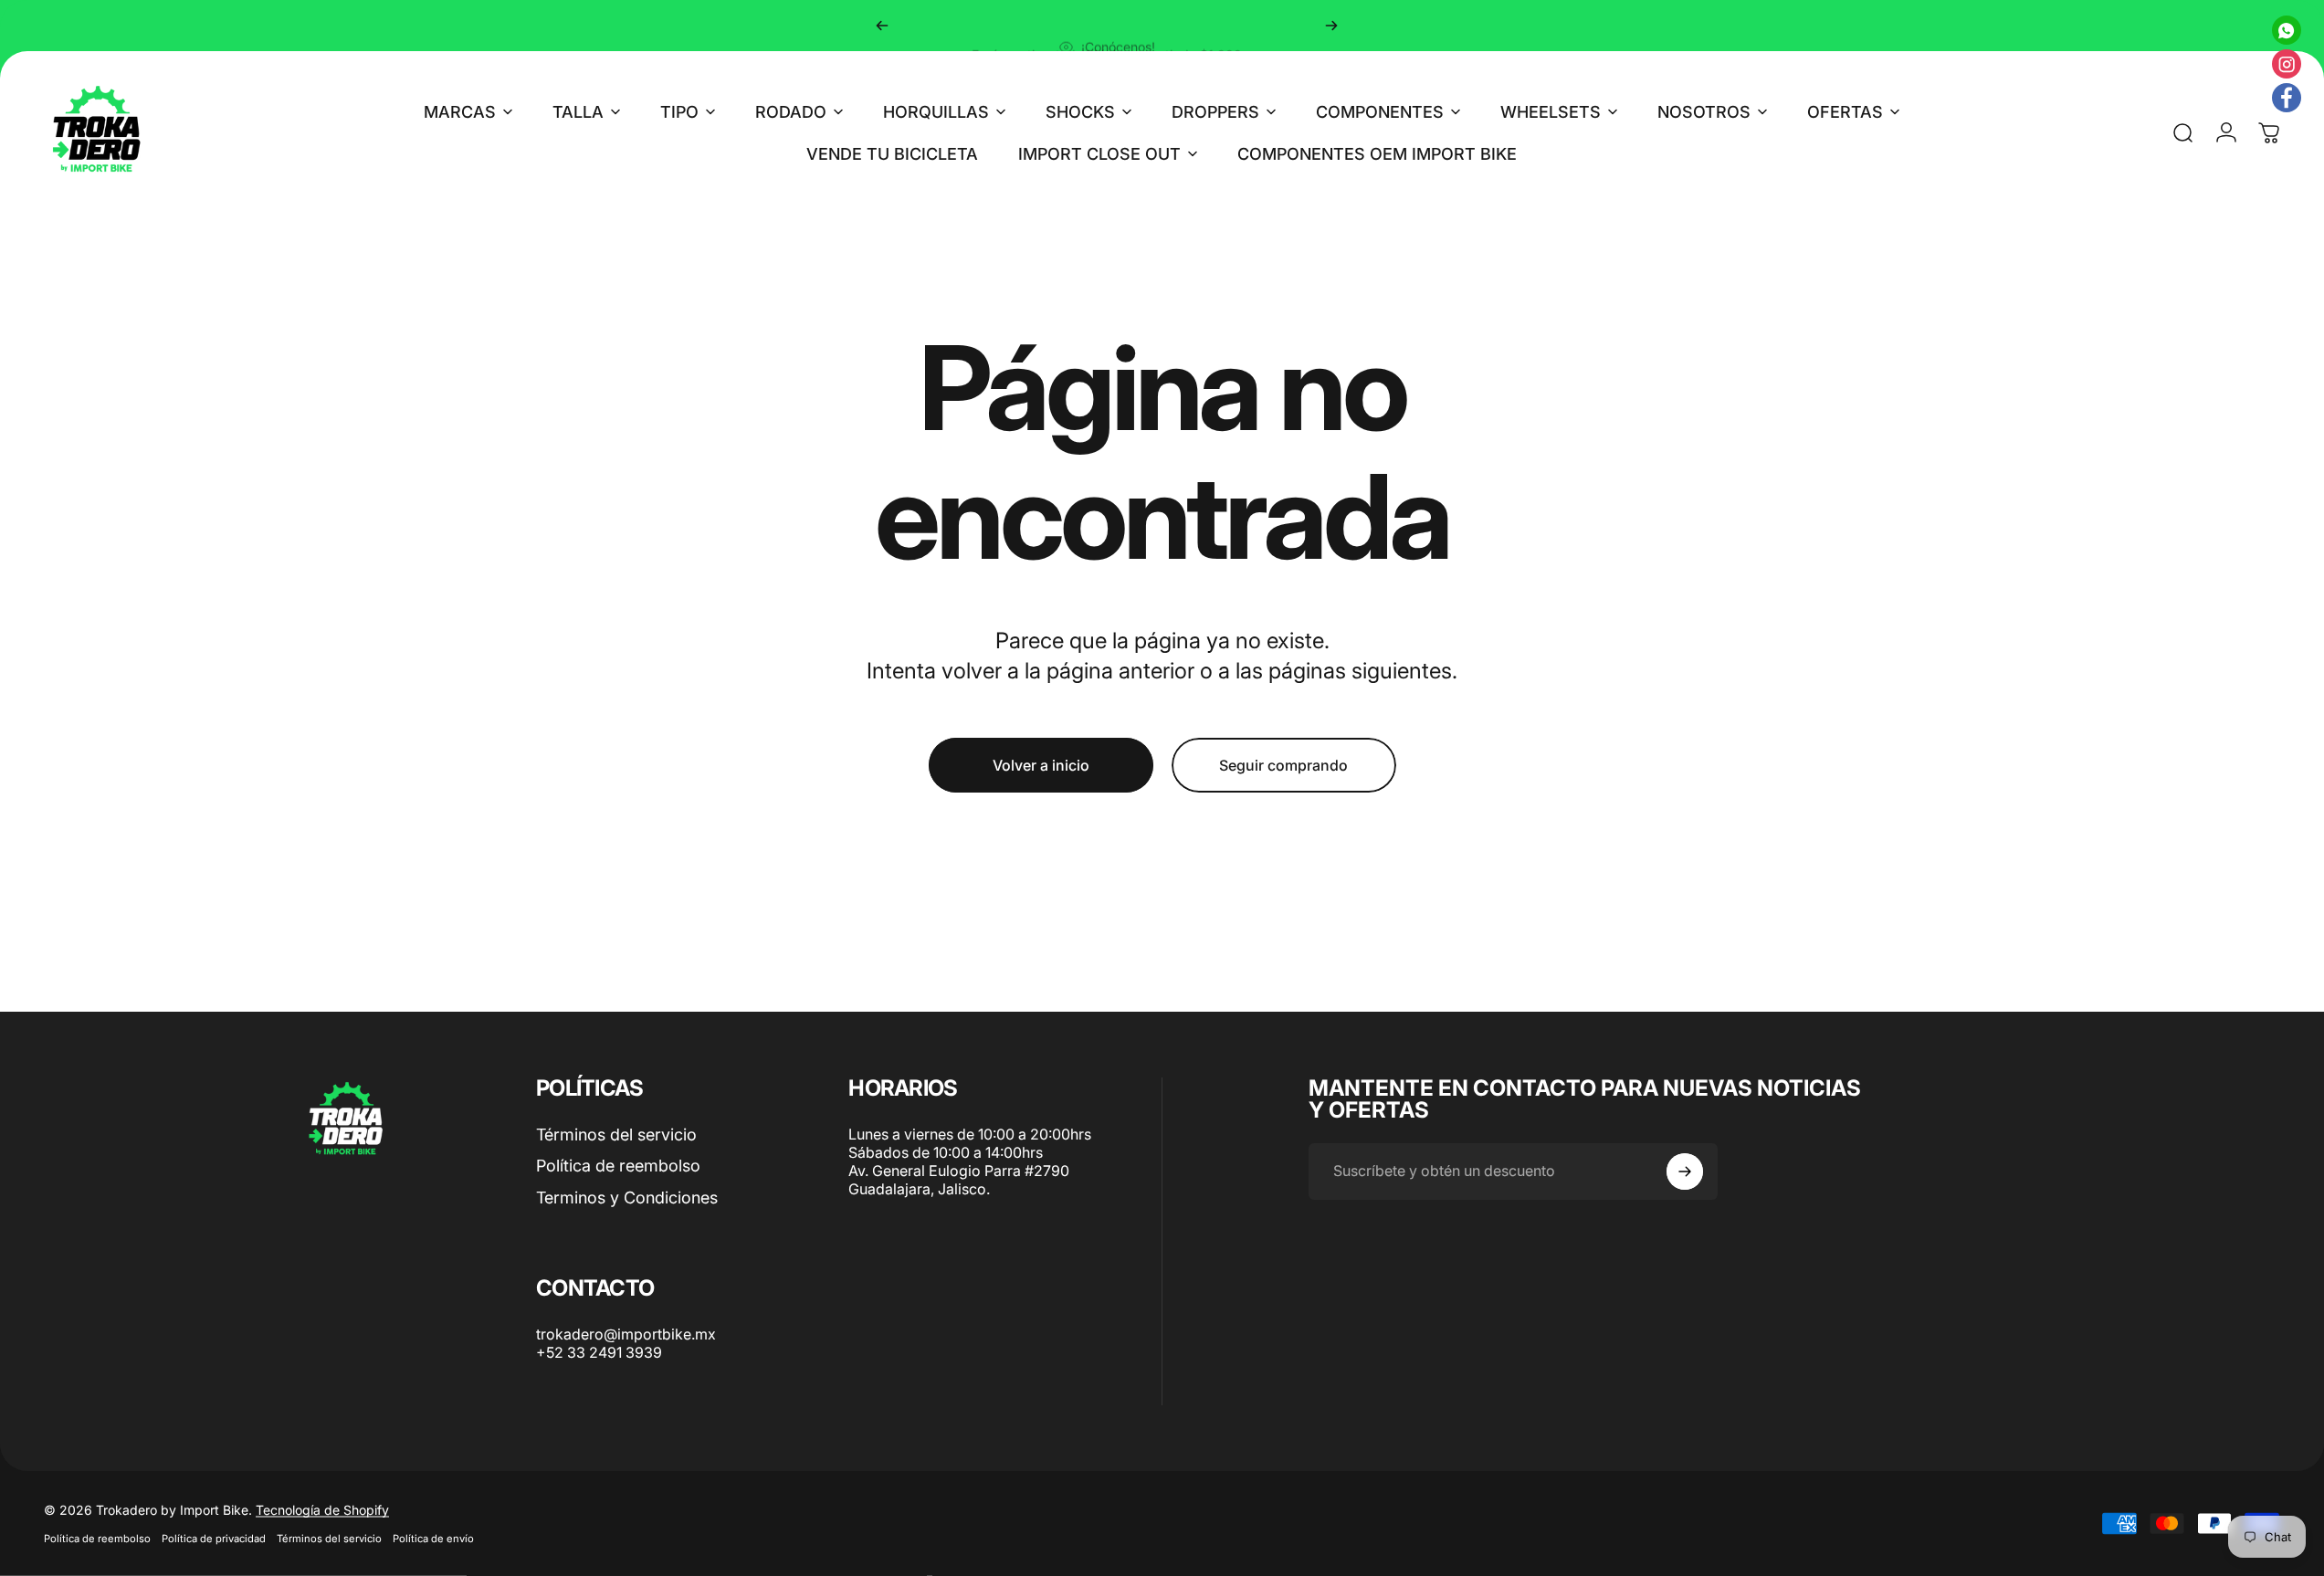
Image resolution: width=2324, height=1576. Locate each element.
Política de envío (433, 1539)
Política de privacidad (214, 1539)
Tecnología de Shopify (322, 1510)
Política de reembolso (618, 1166)
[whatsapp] (2287, 30)
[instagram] (2287, 64)
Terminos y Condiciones (627, 1198)
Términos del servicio (616, 1135)
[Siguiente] (1331, 26)
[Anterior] (882, 26)
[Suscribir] (1685, 1171)
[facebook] (2287, 98)
